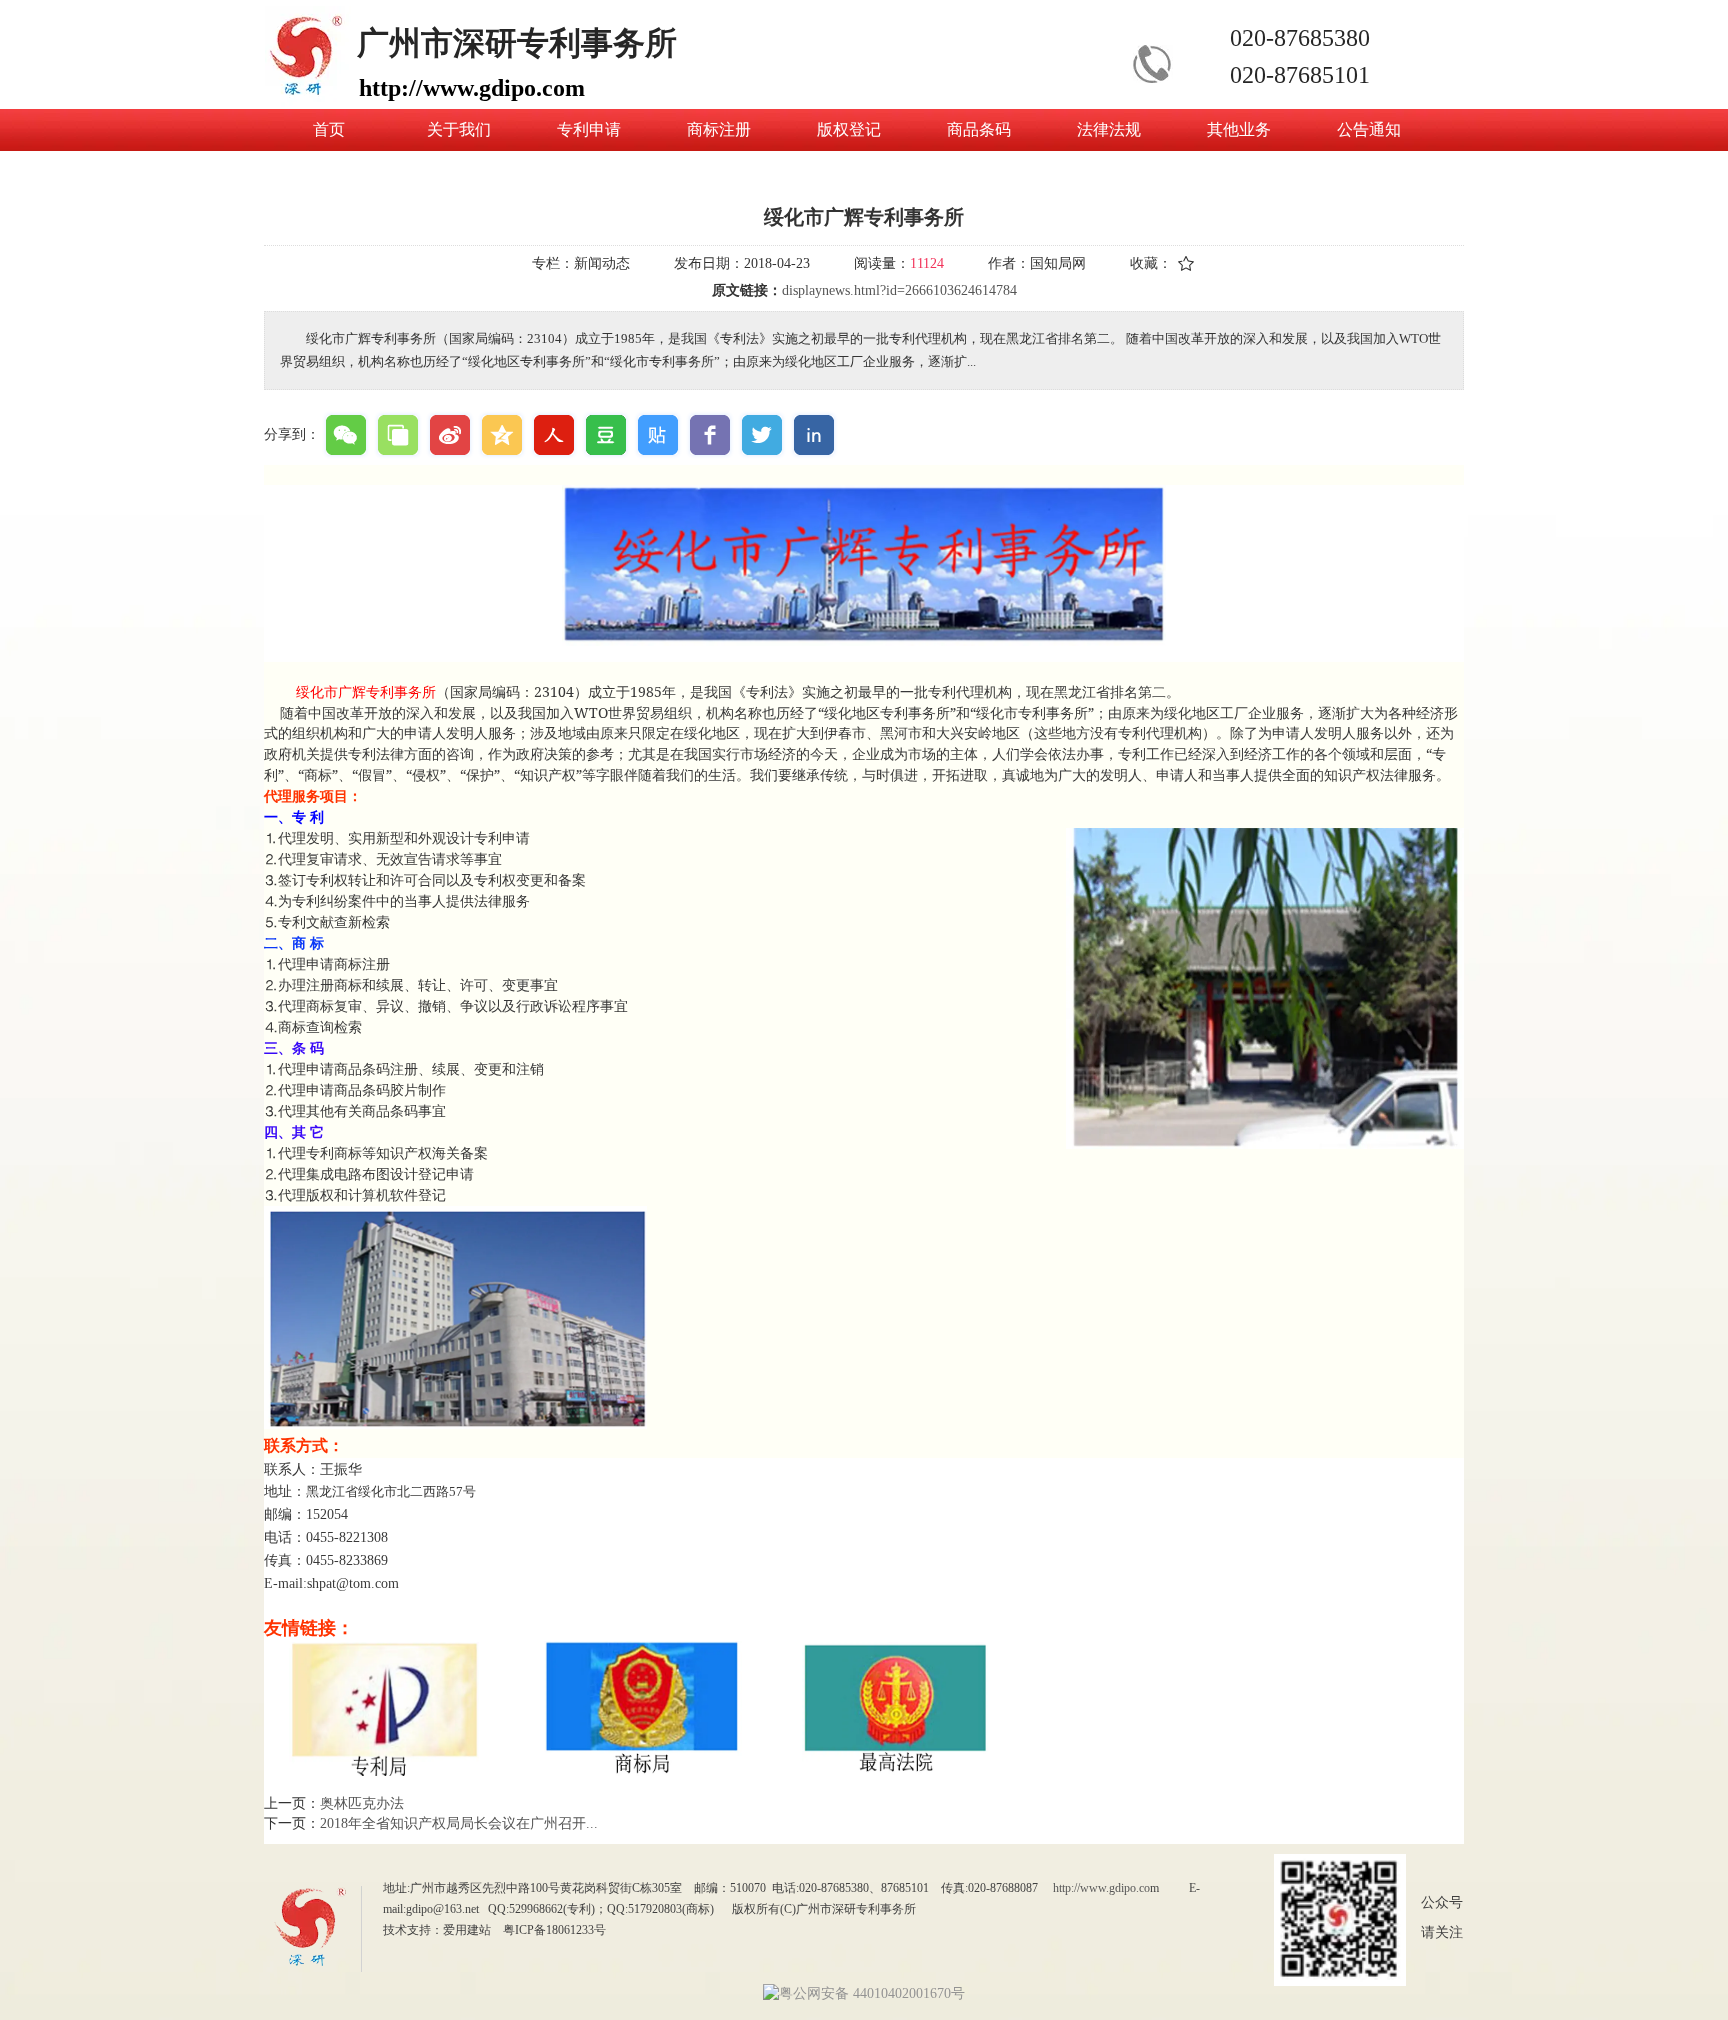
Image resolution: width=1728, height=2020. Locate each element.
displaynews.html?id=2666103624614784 (899, 290)
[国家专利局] (384, 1770)
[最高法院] (897, 1770)
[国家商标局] (650, 1770)
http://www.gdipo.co (1101, 1888)
